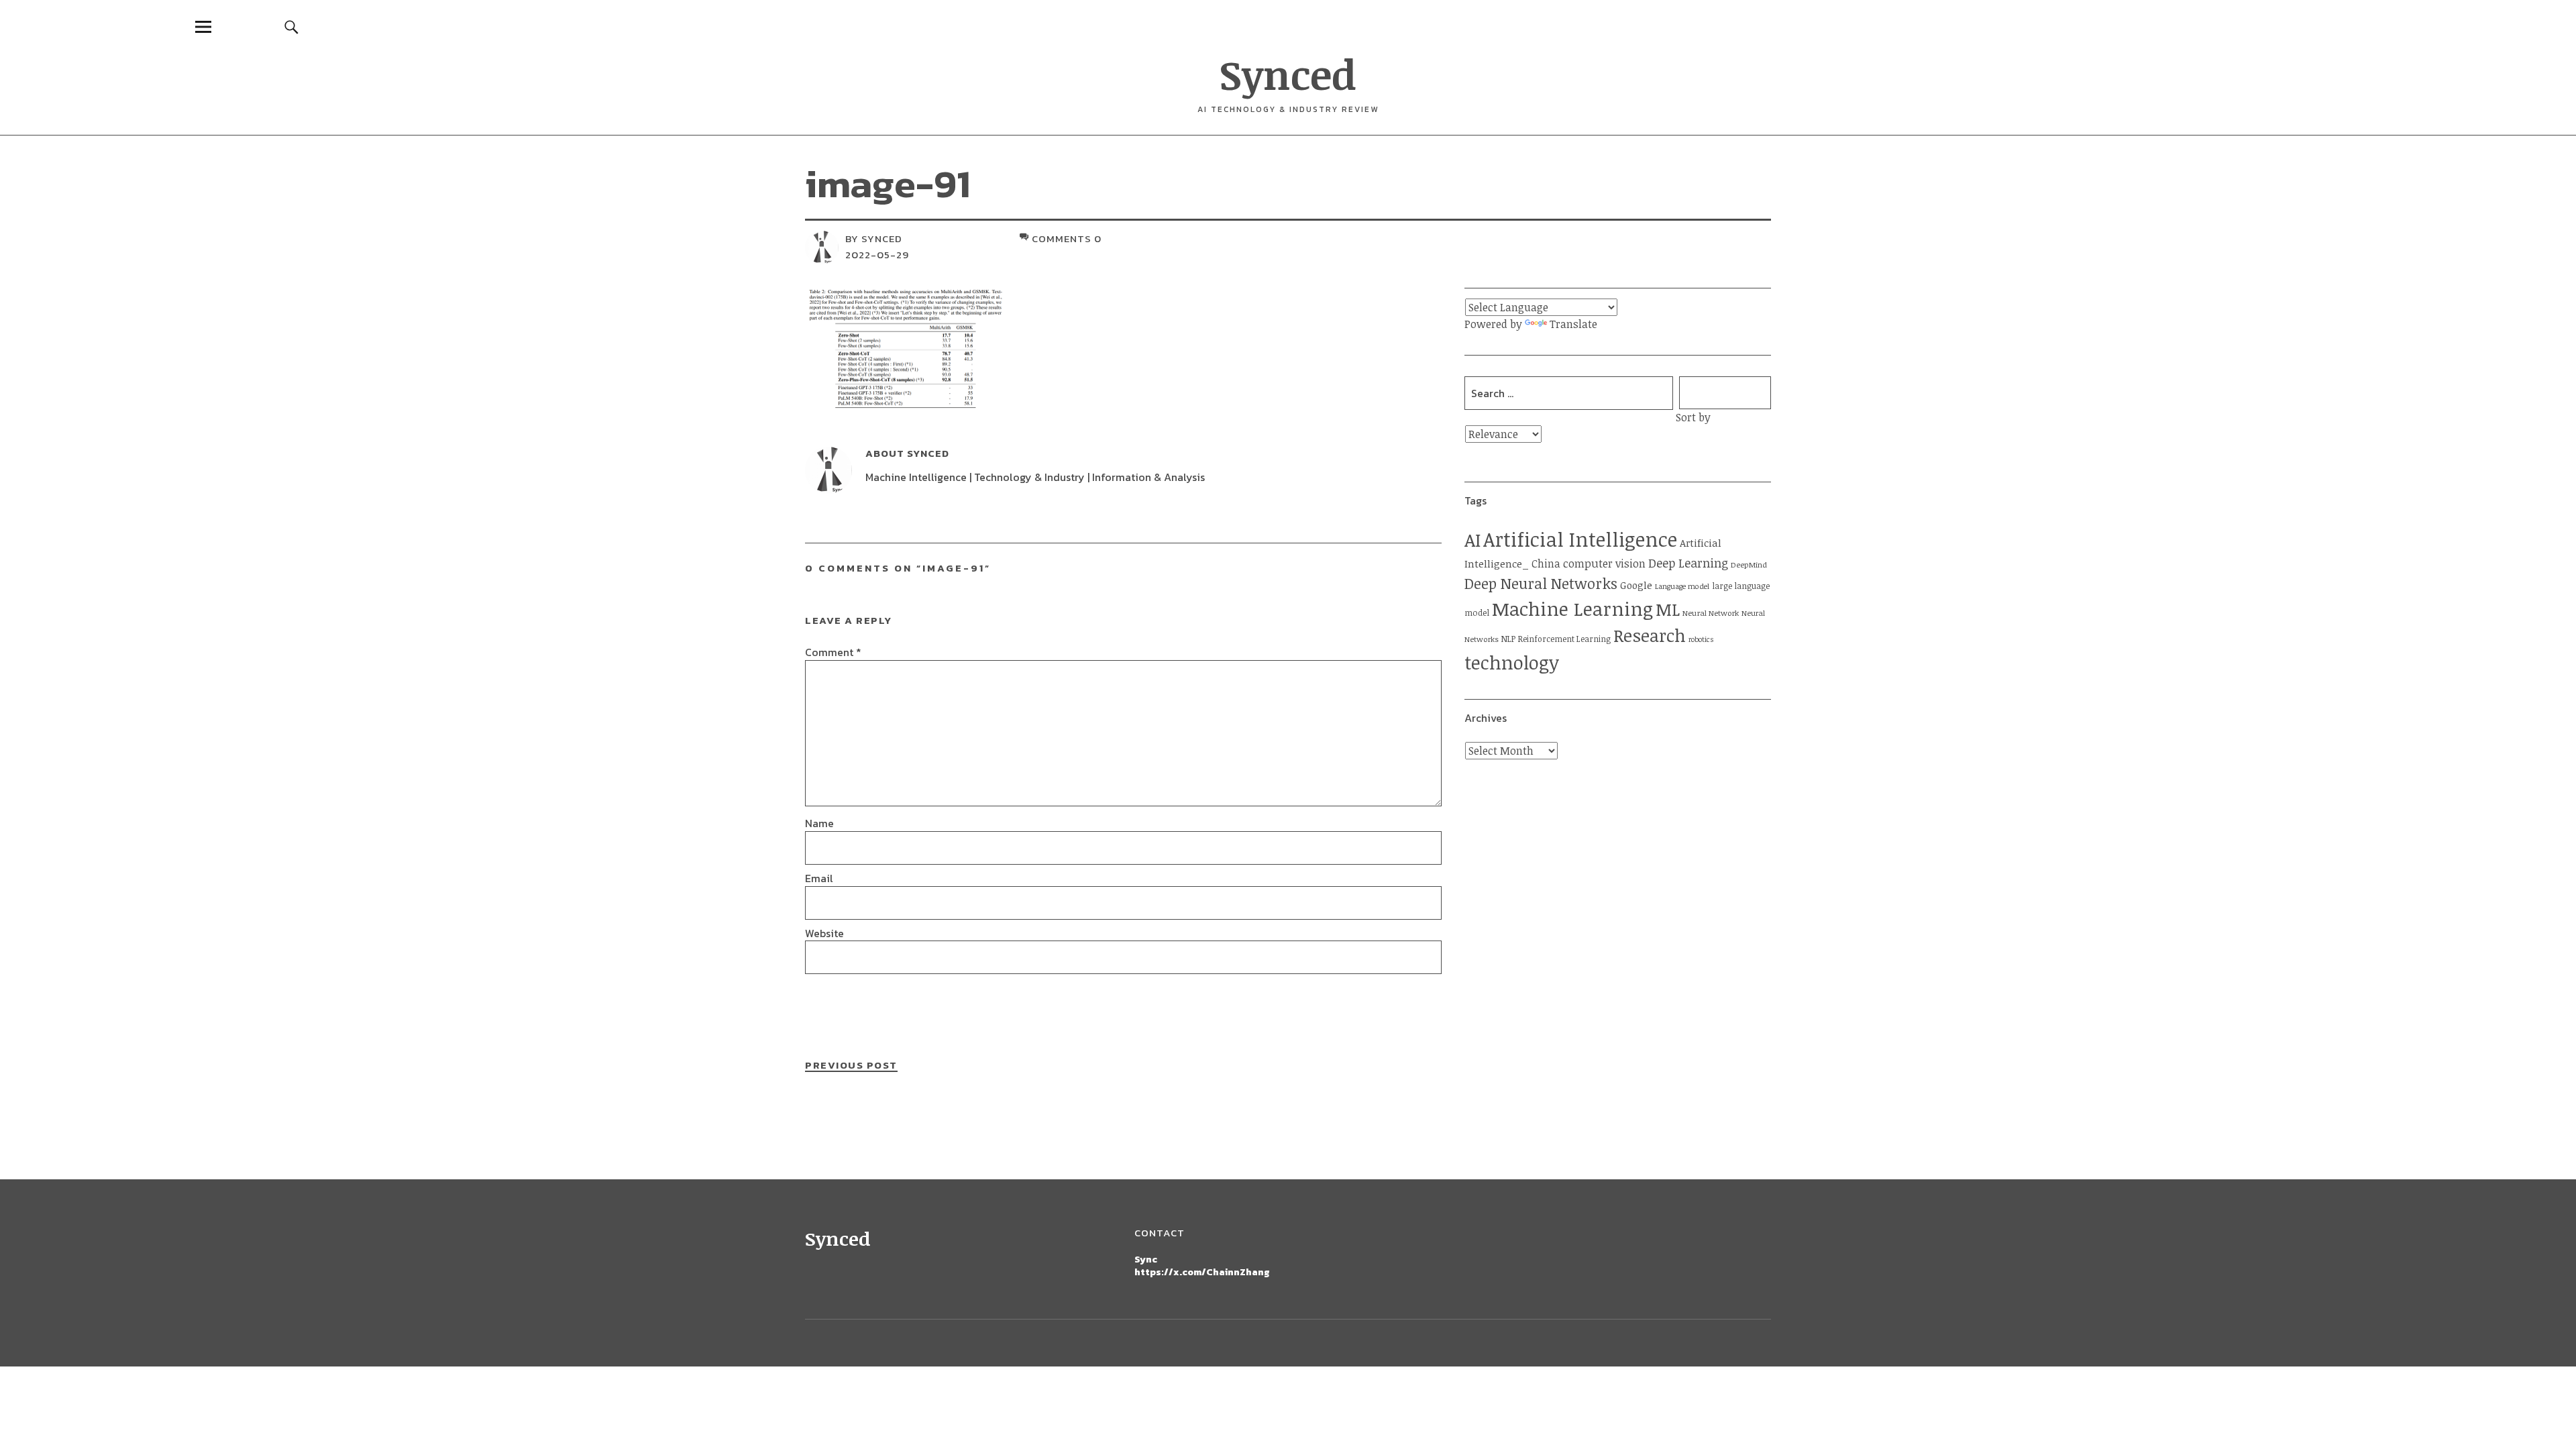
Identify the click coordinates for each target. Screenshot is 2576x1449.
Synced (1288, 74)
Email (819, 878)
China (1546, 563)
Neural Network (1711, 613)
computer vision (1604, 563)
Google (1636, 585)
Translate (1573, 324)
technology (1512, 662)
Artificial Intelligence (1580, 539)
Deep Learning (1688, 563)
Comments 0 (1067, 238)
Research (1650, 635)
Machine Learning (1572, 608)
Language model (1682, 586)
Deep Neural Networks (1541, 583)
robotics (1701, 639)
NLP (1508, 639)
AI (1472, 540)
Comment (833, 652)
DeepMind (1749, 565)
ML (1668, 609)
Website (824, 933)
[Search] (292, 26)
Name (819, 823)
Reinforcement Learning (1564, 639)
